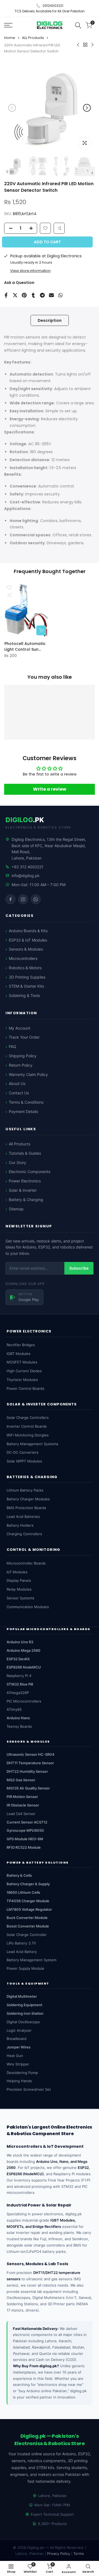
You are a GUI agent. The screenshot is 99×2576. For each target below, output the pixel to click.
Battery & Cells (19, 1875)
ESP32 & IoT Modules (28, 940)
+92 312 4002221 (28, 867)
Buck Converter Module (27, 1918)
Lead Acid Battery (22, 1952)
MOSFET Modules (22, 1362)
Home (10, 38)
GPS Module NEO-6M (25, 1839)
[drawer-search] (78, 25)
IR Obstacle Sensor (23, 1805)
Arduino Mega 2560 (24, 1650)
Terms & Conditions (26, 1102)
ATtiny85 (14, 1709)
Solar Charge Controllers (28, 1417)
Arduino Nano (18, 1718)
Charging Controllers (24, 1534)
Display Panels (19, 1580)
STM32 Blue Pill (20, 1684)
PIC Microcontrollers (24, 1701)
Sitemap (16, 1209)
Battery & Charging (26, 1200)
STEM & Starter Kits (26, 986)
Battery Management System (31, 1960)
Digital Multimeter (22, 1996)
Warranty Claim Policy (28, 1074)
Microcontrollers (23, 958)
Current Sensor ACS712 (27, 1822)
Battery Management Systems (32, 1444)
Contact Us (19, 1093)
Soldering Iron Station (25, 2013)
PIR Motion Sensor (22, 1797)
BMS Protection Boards (26, 1508)
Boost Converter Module (28, 1926)
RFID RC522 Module (24, 1847)
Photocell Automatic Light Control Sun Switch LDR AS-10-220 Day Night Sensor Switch (26, 646)
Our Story (17, 1162)
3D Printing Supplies (27, 977)
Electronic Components (30, 1172)
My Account (20, 1028)
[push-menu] (8, 25)
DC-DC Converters (23, 1452)
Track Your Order (24, 1037)
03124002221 (53, 6)
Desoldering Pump (22, 2073)
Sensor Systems (20, 1598)
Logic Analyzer (19, 2030)
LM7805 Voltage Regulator (29, 1909)
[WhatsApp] (36, 899)
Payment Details (23, 1111)
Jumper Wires (19, 2047)
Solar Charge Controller (27, 1935)
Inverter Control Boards (27, 1426)
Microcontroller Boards (26, 1563)
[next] (87, 108)
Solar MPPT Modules (24, 1461)
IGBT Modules (19, 1354)
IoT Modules (17, 1572)
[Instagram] (23, 899)
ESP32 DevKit (18, 1659)
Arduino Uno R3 (20, 1642)
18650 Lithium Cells (23, 1892)
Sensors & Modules (26, 949)
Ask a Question (19, 283)
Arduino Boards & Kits (28, 931)
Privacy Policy (59, 2554)
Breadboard (16, 2039)
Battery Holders (20, 1525)
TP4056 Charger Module (28, 1901)
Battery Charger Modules (28, 1499)
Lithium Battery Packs (25, 1490)
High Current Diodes (24, 1371)
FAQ (13, 1046)
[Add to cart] (41, 630)
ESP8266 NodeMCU (24, 1667)
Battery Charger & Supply (28, 1884)
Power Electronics (25, 1181)
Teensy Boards (19, 1726)
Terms (79, 2554)
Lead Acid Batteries (23, 1517)
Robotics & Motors (25, 968)
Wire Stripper (18, 2064)
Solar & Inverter (23, 1190)
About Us (17, 1083)
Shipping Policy (23, 1056)
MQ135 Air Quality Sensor (28, 1788)
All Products (20, 1144)
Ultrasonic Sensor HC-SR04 (31, 1754)
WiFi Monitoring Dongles (28, 1435)
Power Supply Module (25, 1968)
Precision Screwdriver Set (29, 2089)
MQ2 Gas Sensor (21, 1780)
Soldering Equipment (24, 2005)
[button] (59, 228)
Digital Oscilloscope (23, 2022)
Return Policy (21, 1065)
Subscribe (79, 1268)
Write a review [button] (50, 789)
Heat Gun (15, 2056)
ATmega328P (18, 1693)
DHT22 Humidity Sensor (27, 1771)
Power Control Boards (25, 1388)
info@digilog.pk (26, 876)
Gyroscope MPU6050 (25, 1830)
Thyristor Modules (22, 1380)
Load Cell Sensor (21, 1814)
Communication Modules (28, 1607)
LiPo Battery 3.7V (21, 1943)
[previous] (12, 108)
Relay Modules (19, 1589)
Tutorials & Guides (25, 1153)
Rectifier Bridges (21, 1345)
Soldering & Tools (24, 995)
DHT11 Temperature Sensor (30, 1763)
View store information (30, 271)
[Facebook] (10, 899)
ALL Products (33, 38)
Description (50, 320)
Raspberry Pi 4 (19, 1676)
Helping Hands (19, 2081)
